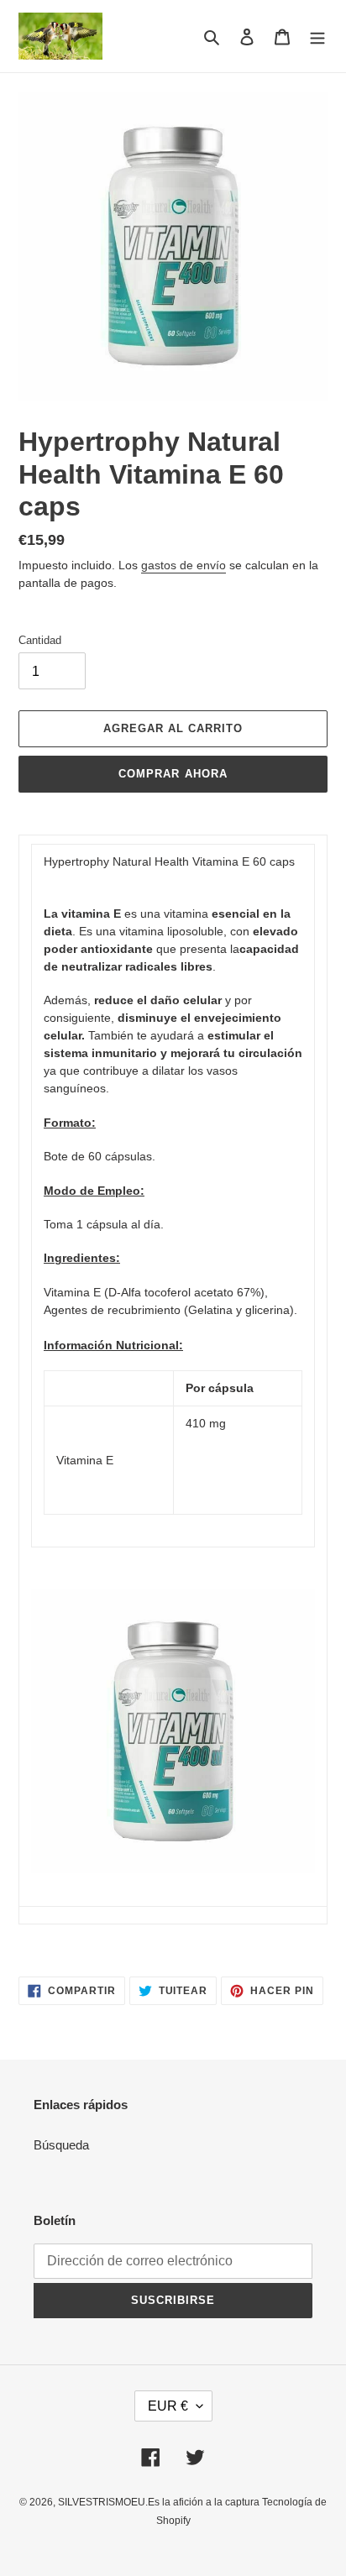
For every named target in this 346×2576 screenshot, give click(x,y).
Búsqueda (61, 2145)
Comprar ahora (173, 774)
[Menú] (317, 37)
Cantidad (40, 640)
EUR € (168, 2406)
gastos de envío (183, 565)
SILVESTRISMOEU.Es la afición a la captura (160, 2502)
